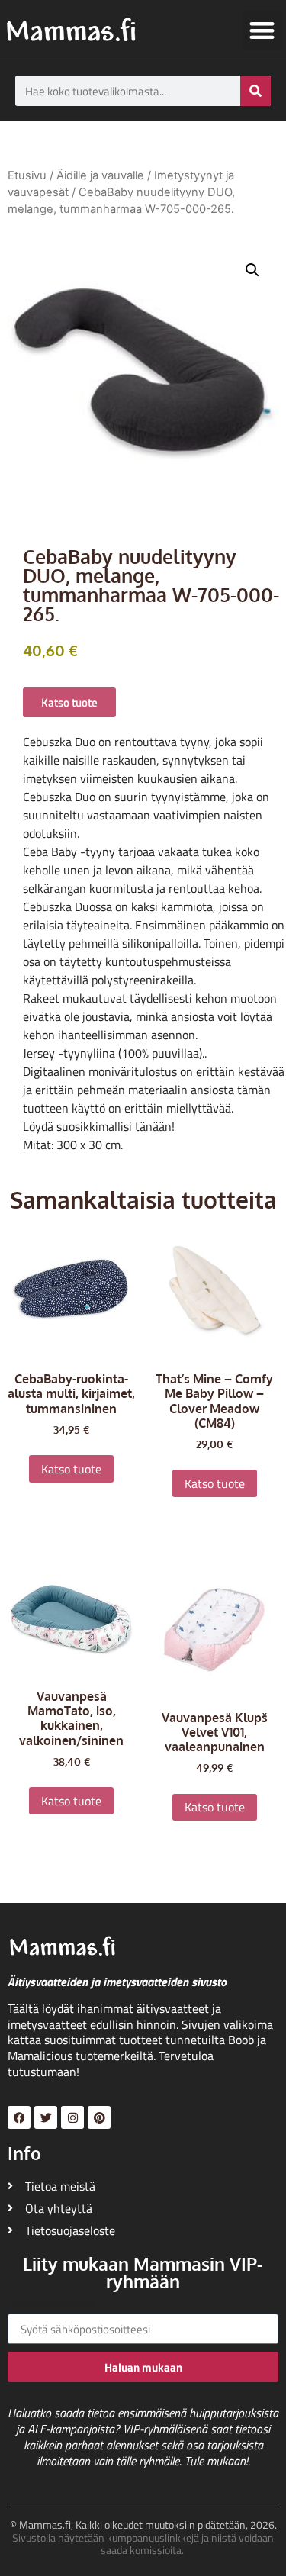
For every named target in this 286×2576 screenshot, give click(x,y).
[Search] (255, 91)
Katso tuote (71, 1469)
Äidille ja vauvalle (100, 175)
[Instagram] (72, 2117)
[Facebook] (19, 2117)
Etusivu (27, 175)
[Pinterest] (99, 2117)
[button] (263, 30)
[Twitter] (46, 2117)
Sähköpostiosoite (52, 2305)
